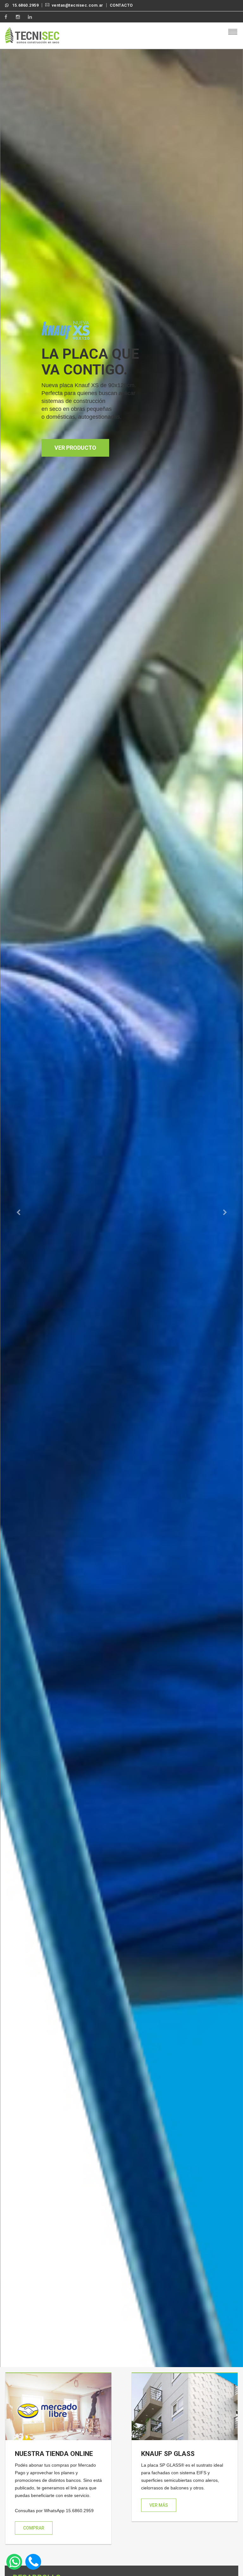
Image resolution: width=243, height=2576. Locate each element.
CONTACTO (121, 5)
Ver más (159, 2505)
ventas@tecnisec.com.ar (78, 5)
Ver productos (77, 413)
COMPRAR (34, 2528)
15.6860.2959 (25, 5)
